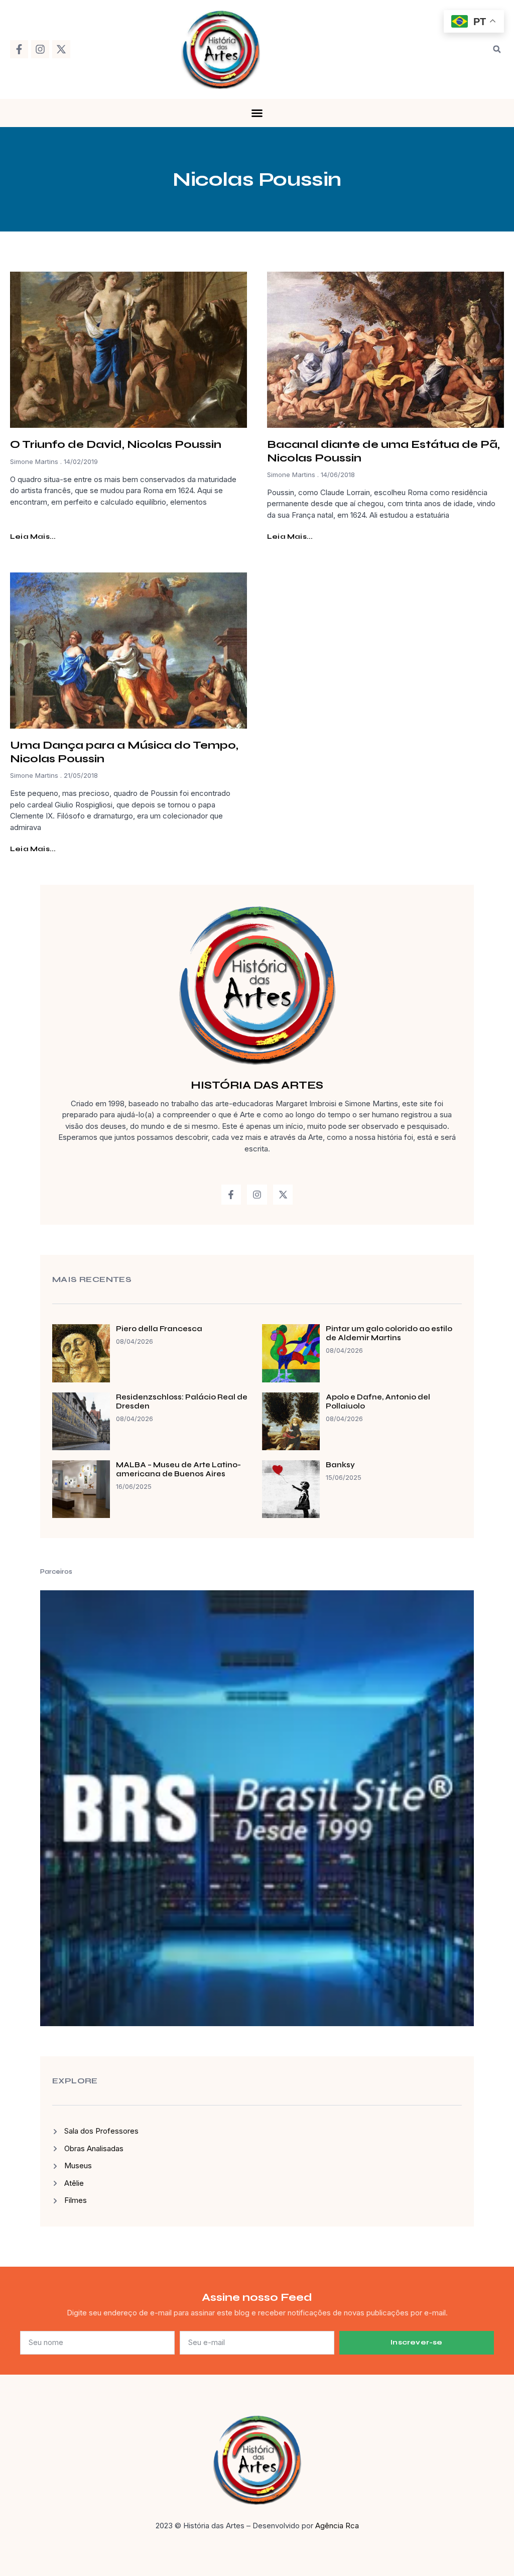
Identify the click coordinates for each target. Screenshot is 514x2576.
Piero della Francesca (159, 1329)
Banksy (340, 1465)
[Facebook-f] (19, 49)
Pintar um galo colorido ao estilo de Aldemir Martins (389, 1333)
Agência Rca (337, 2526)
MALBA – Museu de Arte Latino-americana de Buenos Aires (178, 1469)
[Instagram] (40, 49)
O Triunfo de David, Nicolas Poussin (116, 444)
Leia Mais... (33, 537)
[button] (497, 49)
